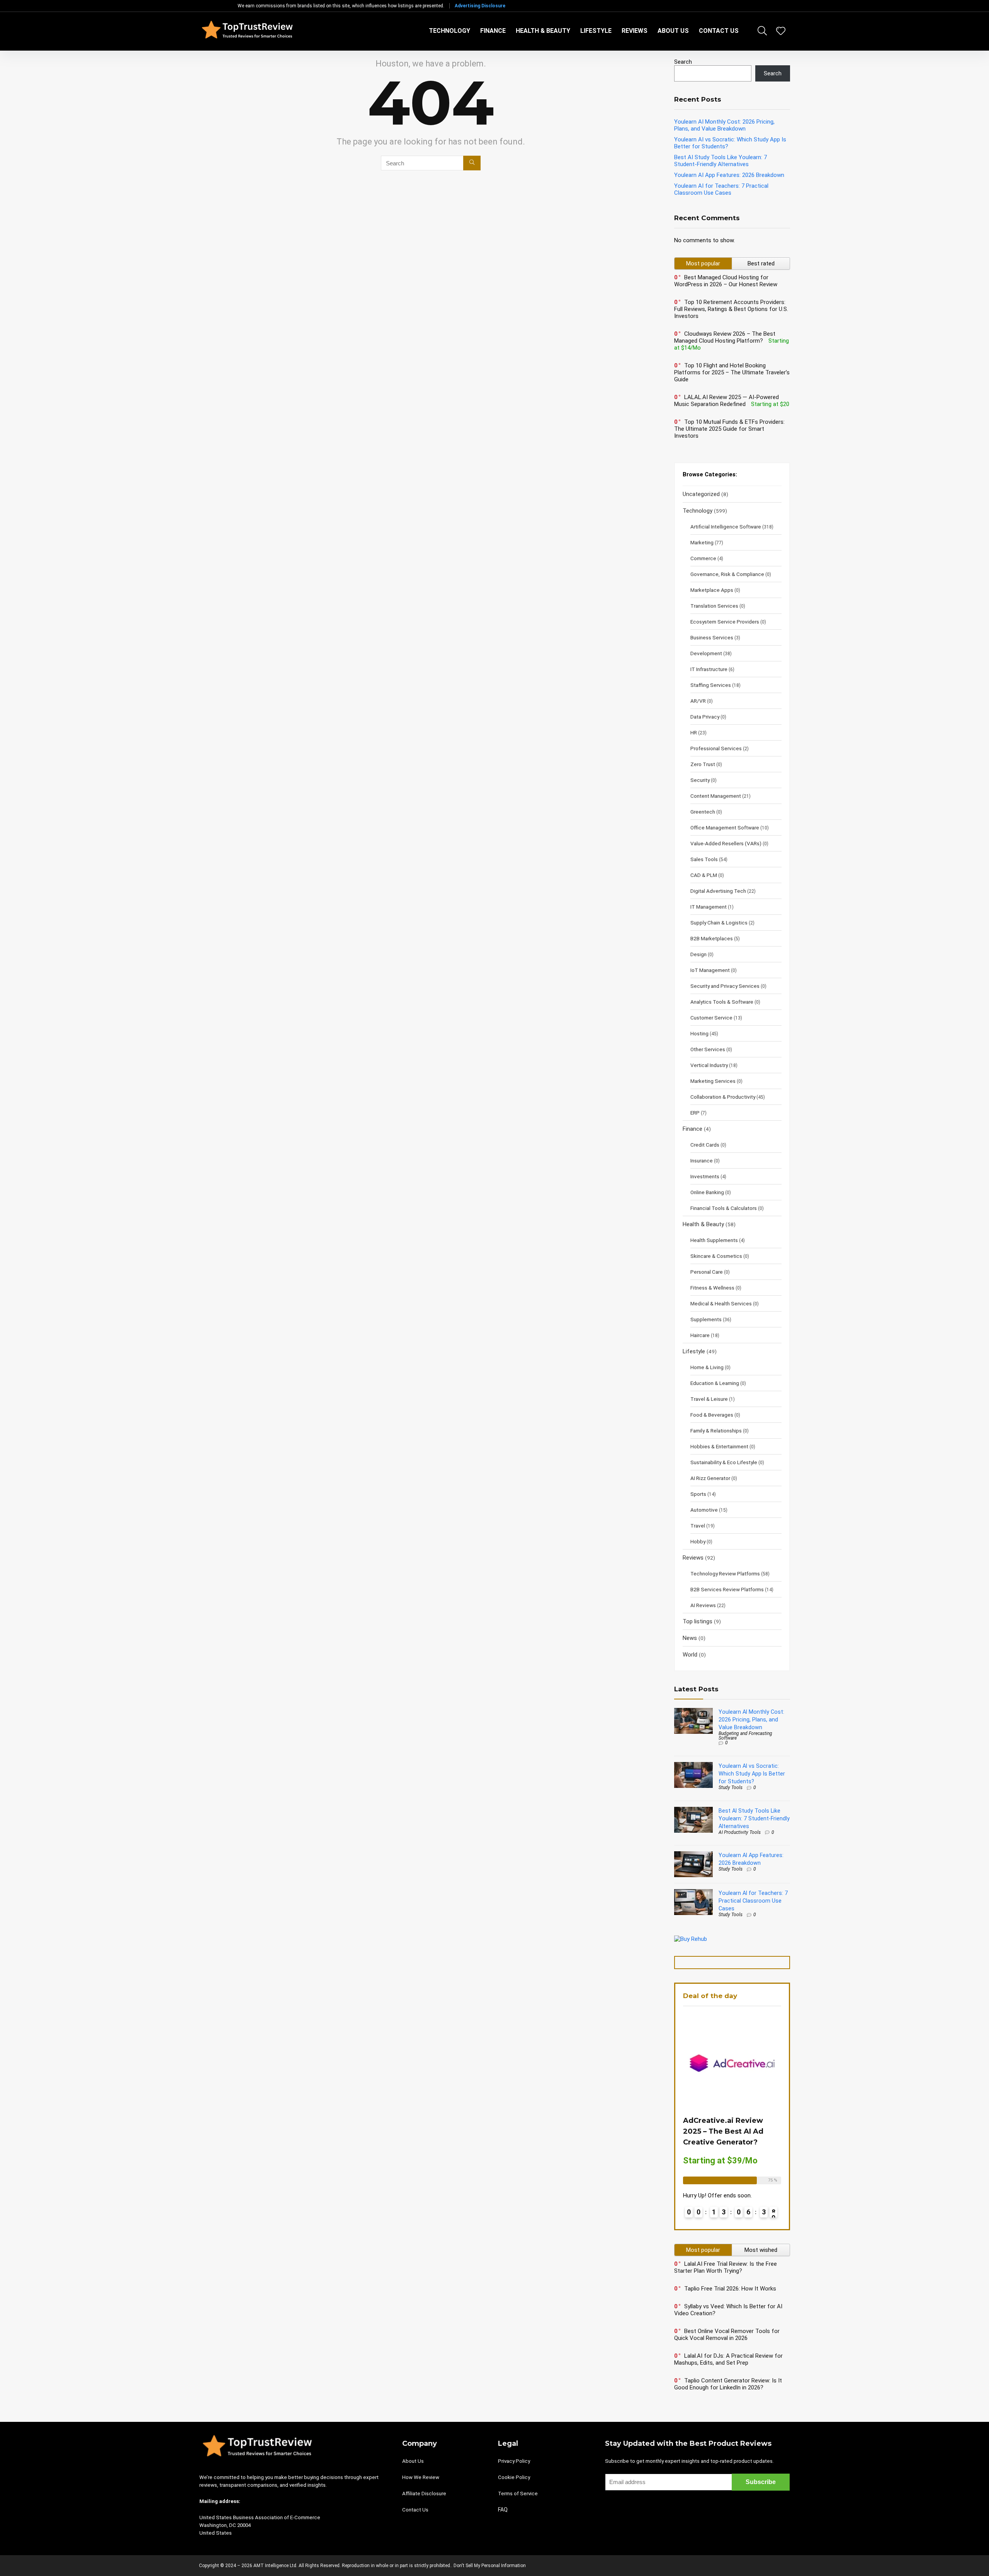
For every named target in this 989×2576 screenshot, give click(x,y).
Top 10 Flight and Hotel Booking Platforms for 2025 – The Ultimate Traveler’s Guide (732, 372)
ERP (695, 1113)
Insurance (702, 1161)
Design (698, 954)
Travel (698, 1526)
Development (706, 653)
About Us (673, 31)
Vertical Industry (709, 1065)
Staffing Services (711, 685)
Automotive (704, 1510)
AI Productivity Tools (740, 1832)
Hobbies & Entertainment (719, 1446)
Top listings (698, 1621)
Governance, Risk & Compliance (727, 574)
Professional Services (716, 748)
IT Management (709, 907)
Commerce (703, 558)
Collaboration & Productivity (723, 1097)
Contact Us (719, 31)
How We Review (421, 2477)
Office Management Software (725, 828)
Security (700, 780)
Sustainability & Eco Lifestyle (724, 1462)
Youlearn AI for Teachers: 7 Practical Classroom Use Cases (721, 189)
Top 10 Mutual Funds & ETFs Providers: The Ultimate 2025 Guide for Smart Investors (729, 429)
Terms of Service (518, 2494)
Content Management (716, 796)
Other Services (708, 1049)
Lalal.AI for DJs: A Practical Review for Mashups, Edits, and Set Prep (728, 2359)
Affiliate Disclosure (424, 2494)
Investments (705, 1176)
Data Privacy (705, 717)
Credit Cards (705, 1145)
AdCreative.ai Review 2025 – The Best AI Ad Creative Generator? (723, 2131)
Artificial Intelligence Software (726, 527)
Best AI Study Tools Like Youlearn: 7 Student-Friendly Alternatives (721, 161)
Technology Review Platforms (725, 1573)
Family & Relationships (716, 1431)
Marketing (702, 542)
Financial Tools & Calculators (724, 1208)
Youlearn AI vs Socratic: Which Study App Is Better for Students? (752, 1774)
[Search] (472, 163)
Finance (493, 31)
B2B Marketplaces (712, 938)
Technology (449, 31)
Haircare (700, 1335)
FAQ (503, 2510)
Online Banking (707, 1192)
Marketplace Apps (712, 590)
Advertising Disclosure (480, 6)
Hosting (699, 1033)
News (690, 1638)
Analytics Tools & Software (722, 1002)
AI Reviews (703, 1605)
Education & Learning (715, 1383)
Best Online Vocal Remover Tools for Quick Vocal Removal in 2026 (727, 2335)
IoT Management (710, 970)
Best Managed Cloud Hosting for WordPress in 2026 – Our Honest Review (726, 281)
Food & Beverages (712, 1415)
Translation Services (714, 606)
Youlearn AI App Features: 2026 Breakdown (729, 175)
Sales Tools (704, 859)
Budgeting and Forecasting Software (745, 1736)
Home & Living (707, 1367)
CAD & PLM (704, 875)
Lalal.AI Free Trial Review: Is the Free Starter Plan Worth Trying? (726, 2267)
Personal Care (707, 1272)
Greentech (703, 812)
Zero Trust (703, 764)
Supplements (706, 1319)
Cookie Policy (514, 2477)
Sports (698, 1494)
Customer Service (711, 1018)
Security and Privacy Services (725, 986)
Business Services (712, 637)
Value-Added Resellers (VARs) (726, 843)
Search (683, 62)
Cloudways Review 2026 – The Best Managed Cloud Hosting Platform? (725, 337)
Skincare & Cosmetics (716, 1256)
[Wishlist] (781, 32)
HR (694, 732)
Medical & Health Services (721, 1303)
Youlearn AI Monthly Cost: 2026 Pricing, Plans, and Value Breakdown (724, 125)
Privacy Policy (514, 2461)
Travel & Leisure (709, 1399)
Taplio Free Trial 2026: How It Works (730, 2289)
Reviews (635, 31)
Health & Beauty (543, 31)
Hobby (698, 1541)
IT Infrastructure (709, 669)
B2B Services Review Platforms (727, 1589)
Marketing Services (713, 1081)
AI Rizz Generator (710, 1478)
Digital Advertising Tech (718, 891)
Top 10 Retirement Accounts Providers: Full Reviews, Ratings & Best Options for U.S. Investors (731, 309)
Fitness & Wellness (712, 1288)
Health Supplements (714, 1240)
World (690, 1655)
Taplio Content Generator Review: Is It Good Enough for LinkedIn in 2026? (728, 2384)
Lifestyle (596, 31)
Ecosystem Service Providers (725, 622)
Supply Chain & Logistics (719, 923)
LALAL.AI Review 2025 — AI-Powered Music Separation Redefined (726, 401)
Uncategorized (701, 494)
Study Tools (731, 1788)
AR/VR (698, 701)
